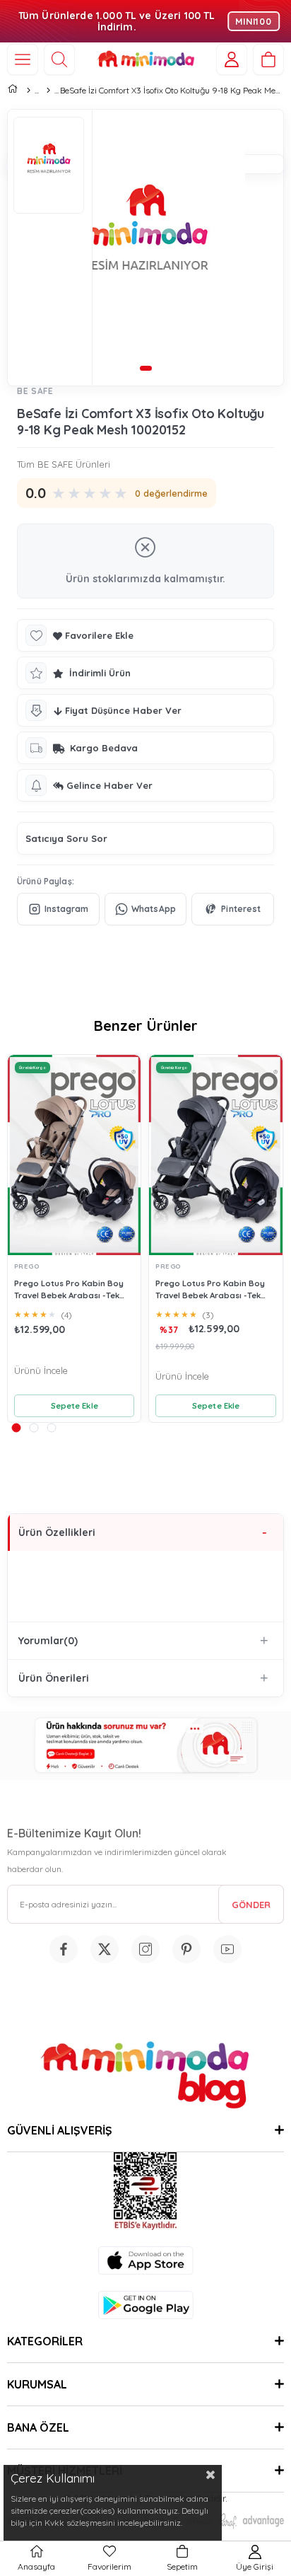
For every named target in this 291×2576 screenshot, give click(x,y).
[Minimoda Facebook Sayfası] (64, 1949)
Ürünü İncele (41, 1370)
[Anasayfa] (28, 91)
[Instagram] (58, 909)
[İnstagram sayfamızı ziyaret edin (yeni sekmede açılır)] (145, 1949)
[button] (145, 368)
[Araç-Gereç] (48, 91)
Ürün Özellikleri (57, 1532)
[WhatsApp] (146, 909)
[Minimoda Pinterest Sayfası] (186, 1949)
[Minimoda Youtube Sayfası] (227, 1949)
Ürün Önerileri (54, 1678)
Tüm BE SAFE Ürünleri (64, 464)
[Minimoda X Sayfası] (105, 1949)
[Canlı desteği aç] (145, 1746)
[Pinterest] (233, 909)
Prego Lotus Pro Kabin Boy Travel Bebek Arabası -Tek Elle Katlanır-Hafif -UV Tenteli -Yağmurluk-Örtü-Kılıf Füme (214, 1289)
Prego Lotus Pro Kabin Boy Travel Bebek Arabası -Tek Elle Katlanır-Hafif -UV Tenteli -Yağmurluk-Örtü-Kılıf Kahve (73, 1289)
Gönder (251, 1905)
